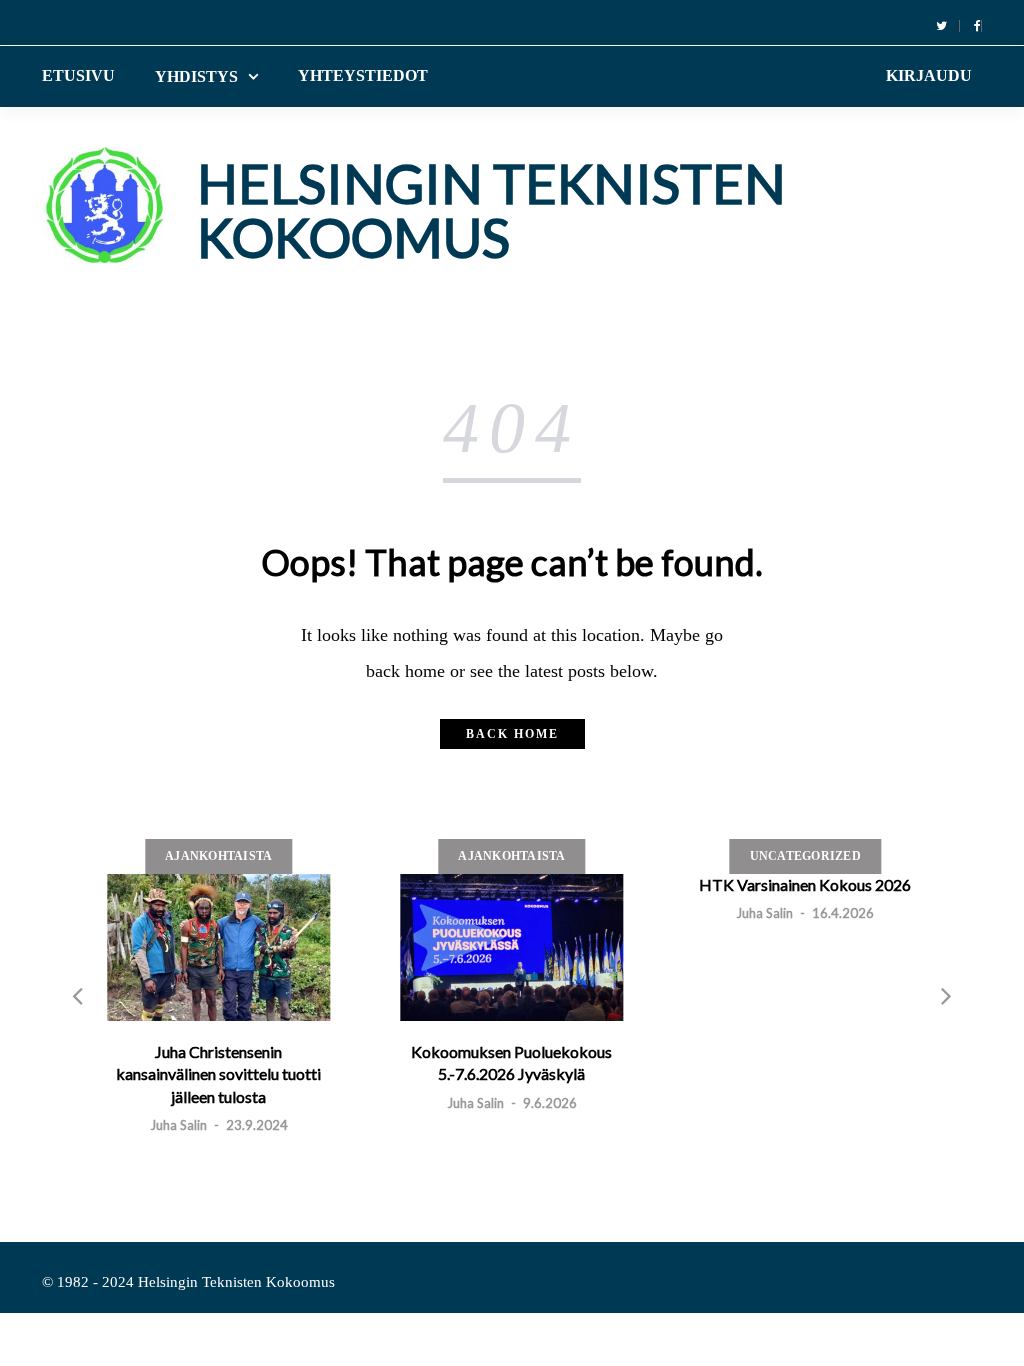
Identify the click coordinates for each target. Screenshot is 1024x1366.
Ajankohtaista (218, 856)
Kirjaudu (929, 75)
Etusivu (78, 75)
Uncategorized (805, 856)
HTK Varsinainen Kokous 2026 (805, 884)
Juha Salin (178, 1125)
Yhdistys (196, 76)
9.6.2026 (550, 1103)
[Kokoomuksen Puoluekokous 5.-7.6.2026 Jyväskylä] (511, 947)
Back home (512, 734)
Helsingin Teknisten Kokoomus (491, 210)
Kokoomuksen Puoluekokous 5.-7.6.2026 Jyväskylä (511, 1062)
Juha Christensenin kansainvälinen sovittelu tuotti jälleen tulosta (218, 1074)
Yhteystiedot (363, 75)
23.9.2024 (257, 1125)
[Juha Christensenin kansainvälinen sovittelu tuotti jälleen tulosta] (218, 947)
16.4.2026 (843, 913)
